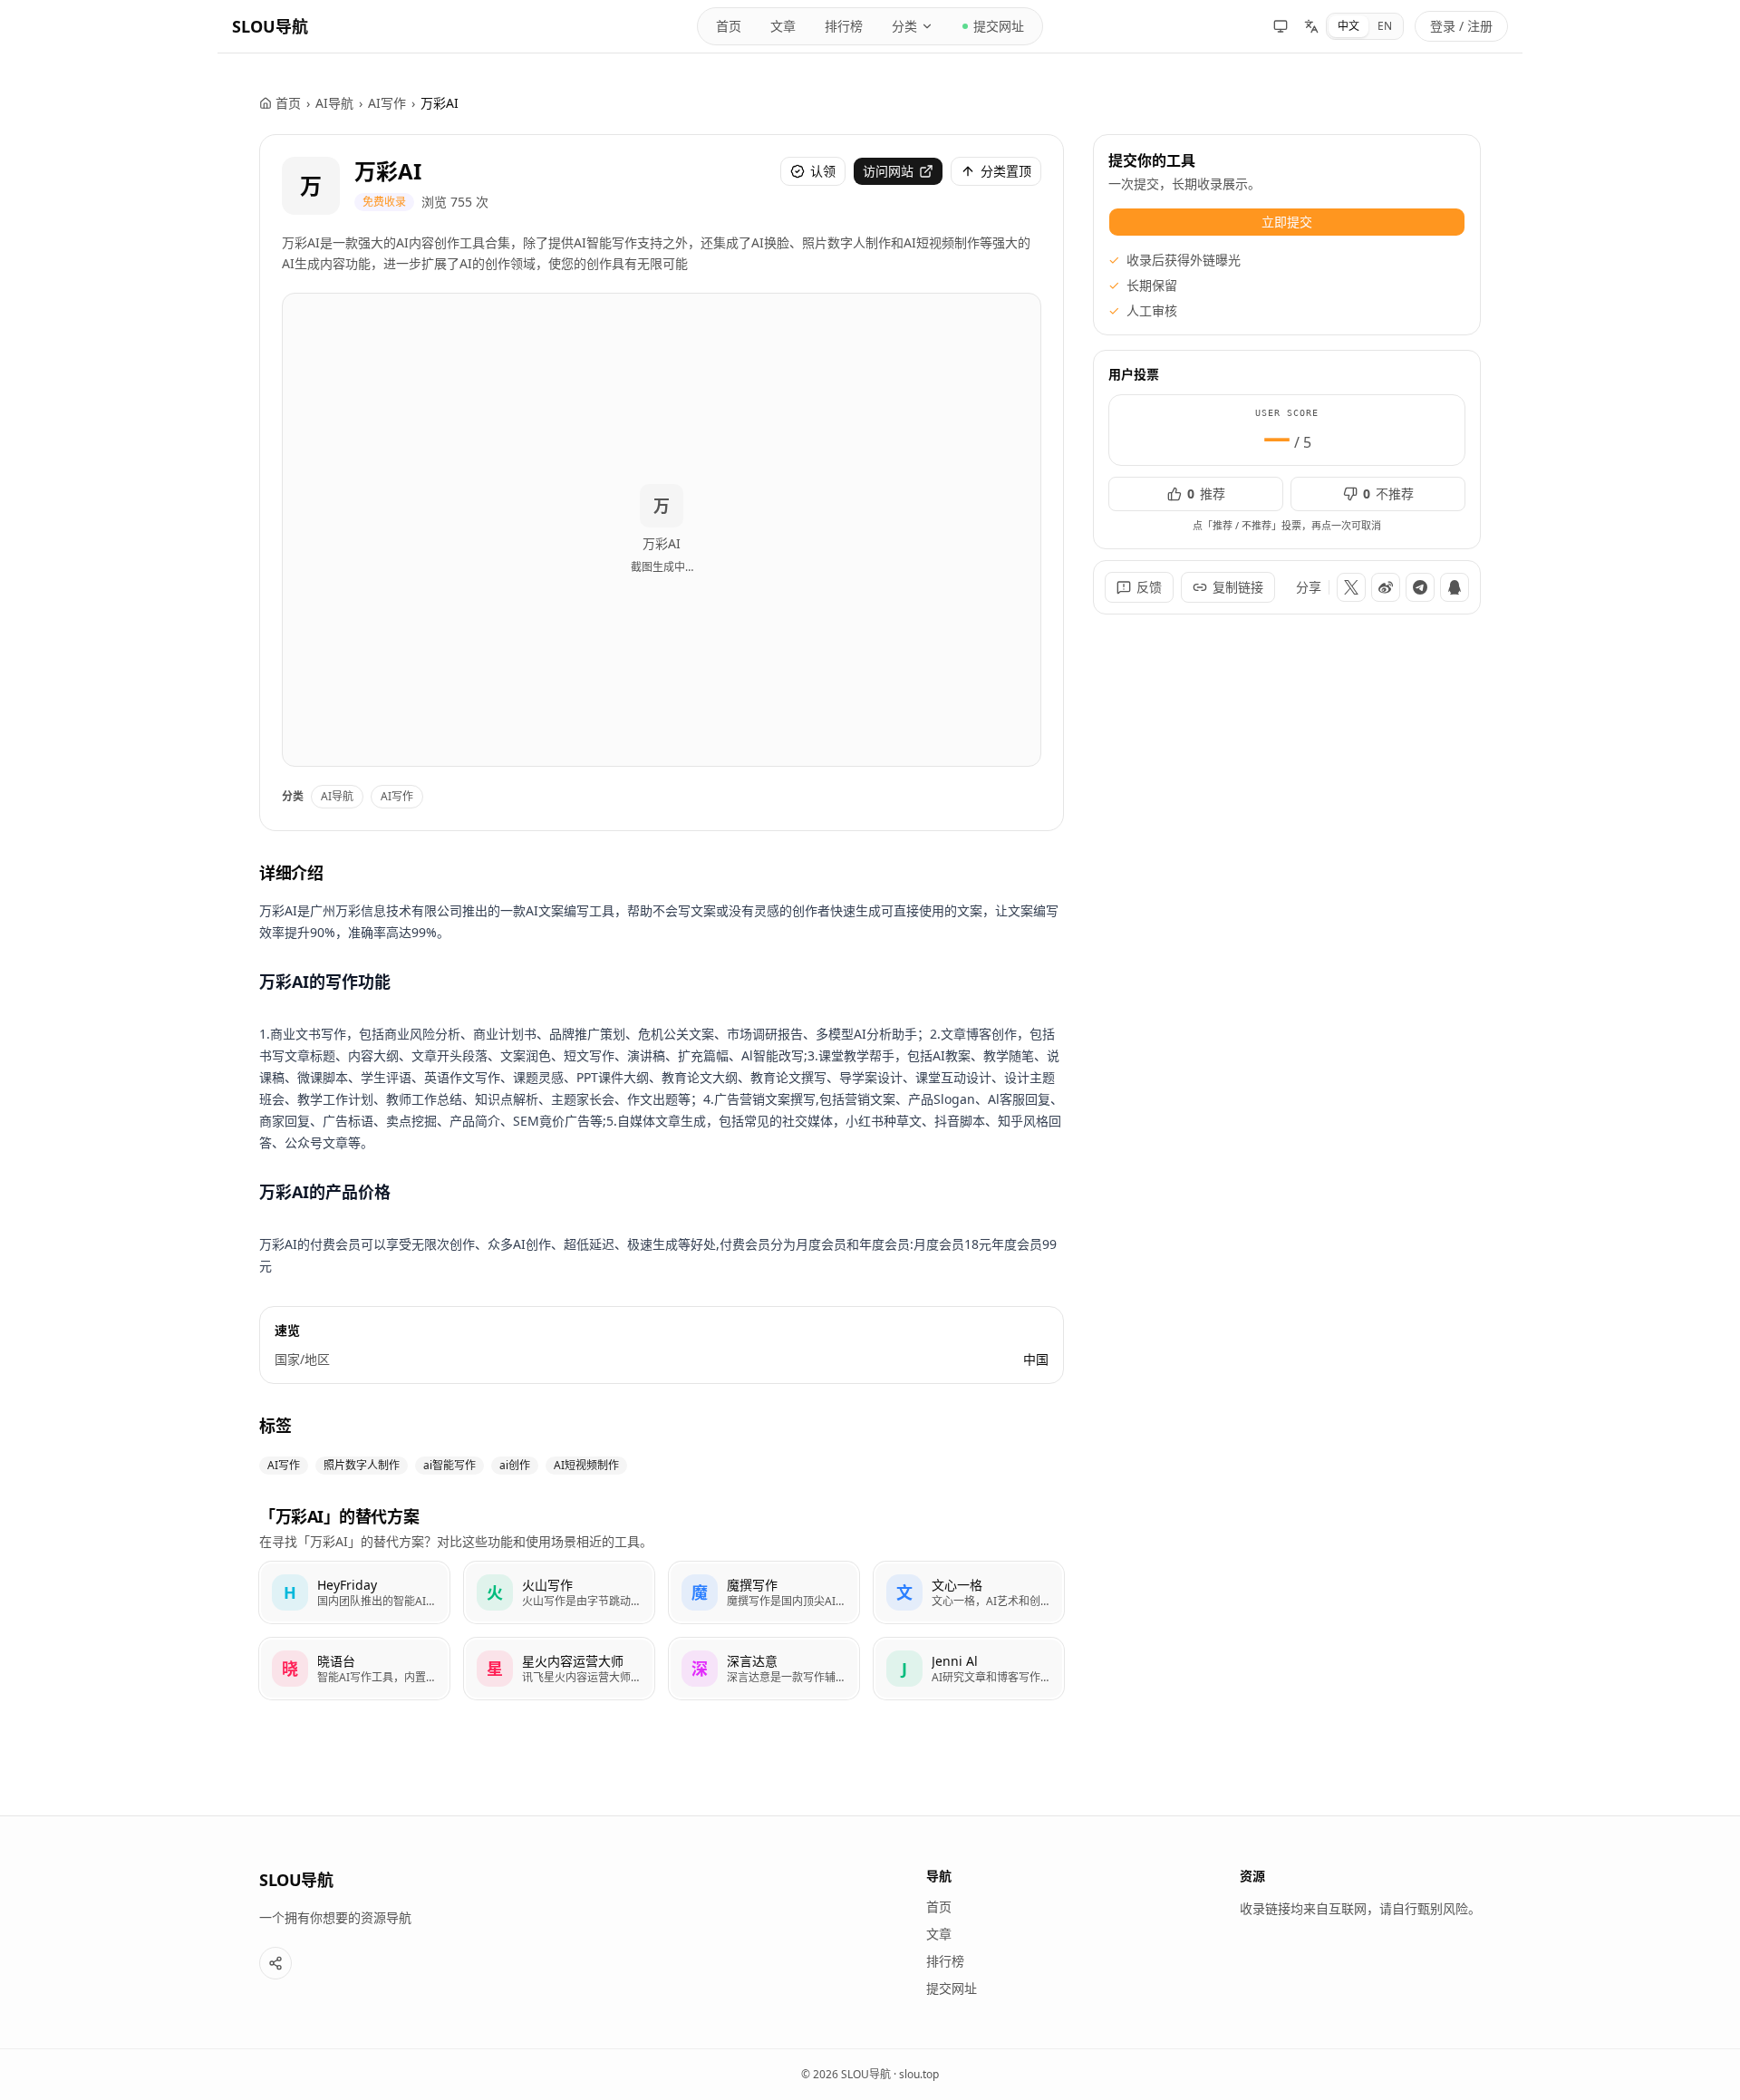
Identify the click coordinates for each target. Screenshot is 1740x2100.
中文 (1348, 26)
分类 (904, 26)
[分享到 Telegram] (1420, 587)
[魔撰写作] (764, 1592)
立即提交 (1287, 222)
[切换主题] (1281, 26)
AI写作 (387, 103)
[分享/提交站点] (275, 1963)
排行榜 (844, 26)
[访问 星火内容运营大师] (495, 1669)
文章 (783, 26)
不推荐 (1388, 494)
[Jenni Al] (969, 1669)
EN (1385, 26)
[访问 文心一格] (904, 1592)
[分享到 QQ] (1455, 587)
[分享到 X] (1351, 587)
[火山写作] (559, 1592)
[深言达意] (764, 1669)
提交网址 (999, 26)
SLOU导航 (270, 26)
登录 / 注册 (1461, 26)
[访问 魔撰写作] (700, 1592)
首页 (729, 26)
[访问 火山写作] (495, 1592)
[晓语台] (354, 1669)
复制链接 (1238, 587)
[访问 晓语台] (290, 1669)
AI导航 (334, 103)
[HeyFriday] (354, 1592)
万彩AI (388, 171)
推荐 (1206, 494)
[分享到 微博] (1386, 587)
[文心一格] (969, 1592)
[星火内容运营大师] (559, 1669)
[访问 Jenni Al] (904, 1669)
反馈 (1149, 587)
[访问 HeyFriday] (290, 1592)
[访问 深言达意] (700, 1669)
